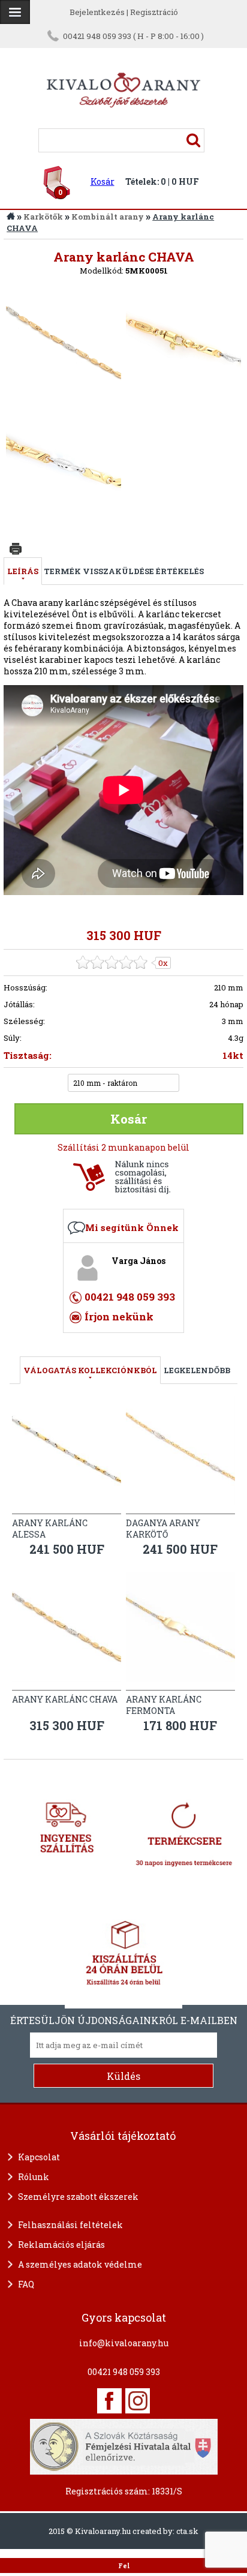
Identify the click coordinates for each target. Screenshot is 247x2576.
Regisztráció (154, 12)
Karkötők (43, 217)
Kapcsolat (39, 2157)
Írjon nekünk (119, 1316)
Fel (124, 2566)
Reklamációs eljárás (61, 2245)
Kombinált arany (108, 217)
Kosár (103, 181)
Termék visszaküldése (99, 571)
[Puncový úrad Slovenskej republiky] (124, 2445)
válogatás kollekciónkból (90, 1370)
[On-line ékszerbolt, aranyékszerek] (15, 12)
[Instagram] (138, 2401)
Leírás (23, 571)
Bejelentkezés (97, 12)
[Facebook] (109, 2401)
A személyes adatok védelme (80, 2264)
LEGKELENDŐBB (197, 1370)
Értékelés (180, 571)
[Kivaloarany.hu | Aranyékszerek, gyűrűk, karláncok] (123, 123)
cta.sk (187, 2531)
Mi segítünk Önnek (132, 1227)
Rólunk (34, 2177)
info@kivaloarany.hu (124, 2343)
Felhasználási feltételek (70, 2225)
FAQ (26, 2284)
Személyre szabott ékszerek (78, 2197)
